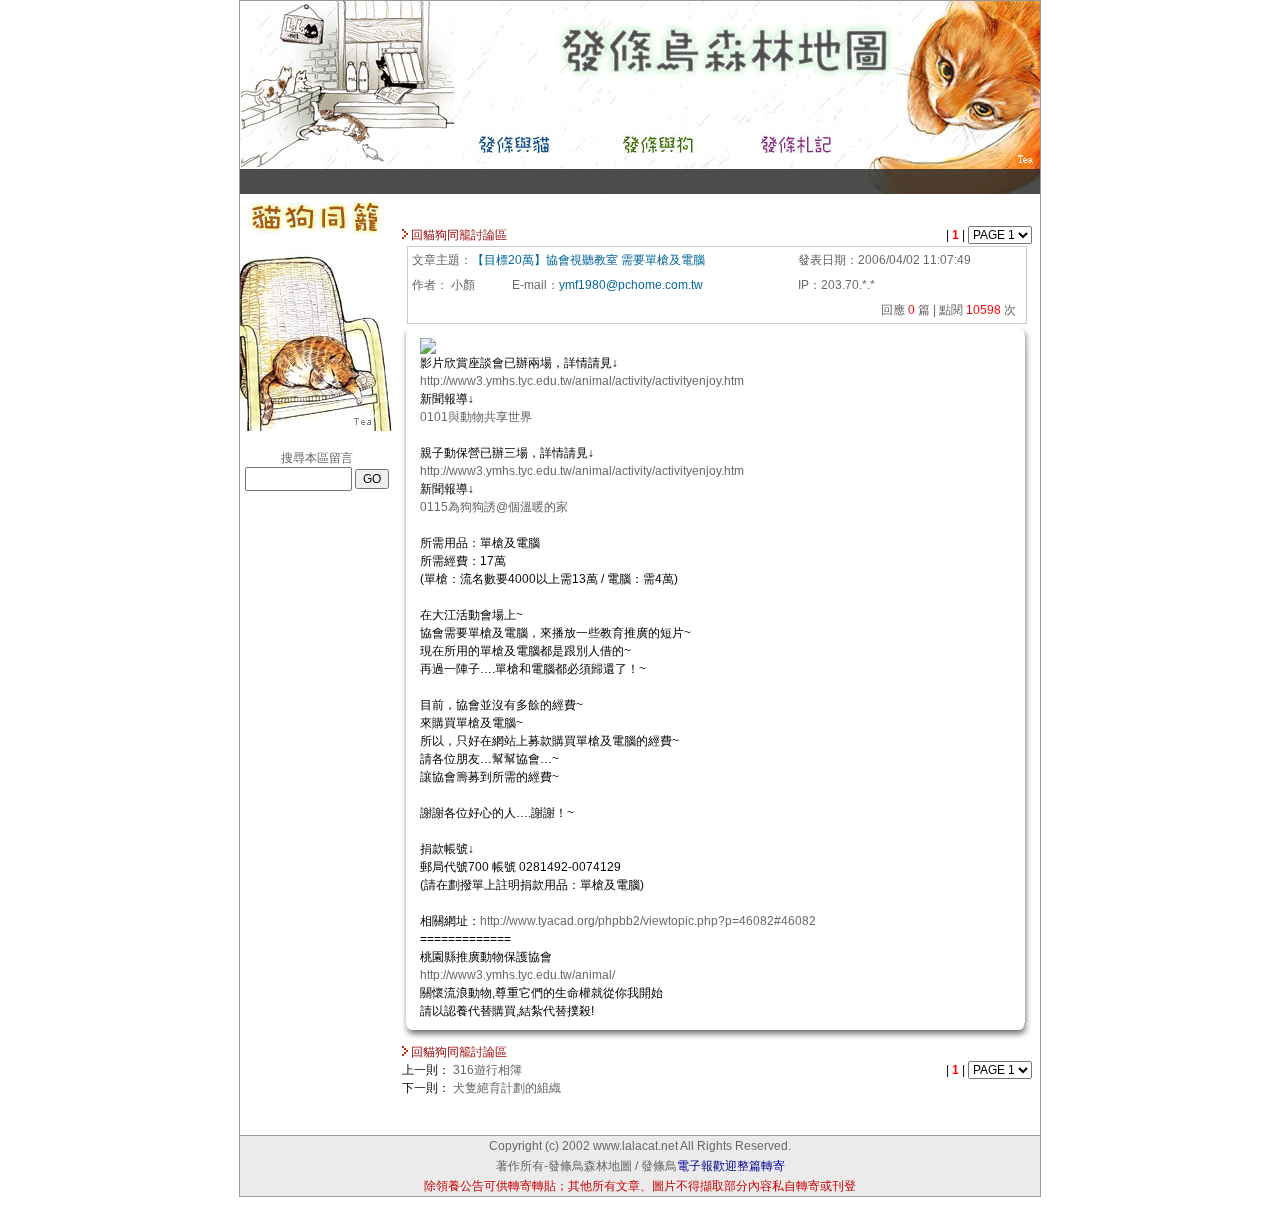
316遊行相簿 (487, 1070)
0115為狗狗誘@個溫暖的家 (494, 507)
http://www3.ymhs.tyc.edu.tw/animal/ (517, 975)
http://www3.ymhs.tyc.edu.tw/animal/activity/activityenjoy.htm (582, 381)
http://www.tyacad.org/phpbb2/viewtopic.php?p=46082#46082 (648, 921)
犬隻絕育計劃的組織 (507, 1088)
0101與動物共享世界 (476, 417)
